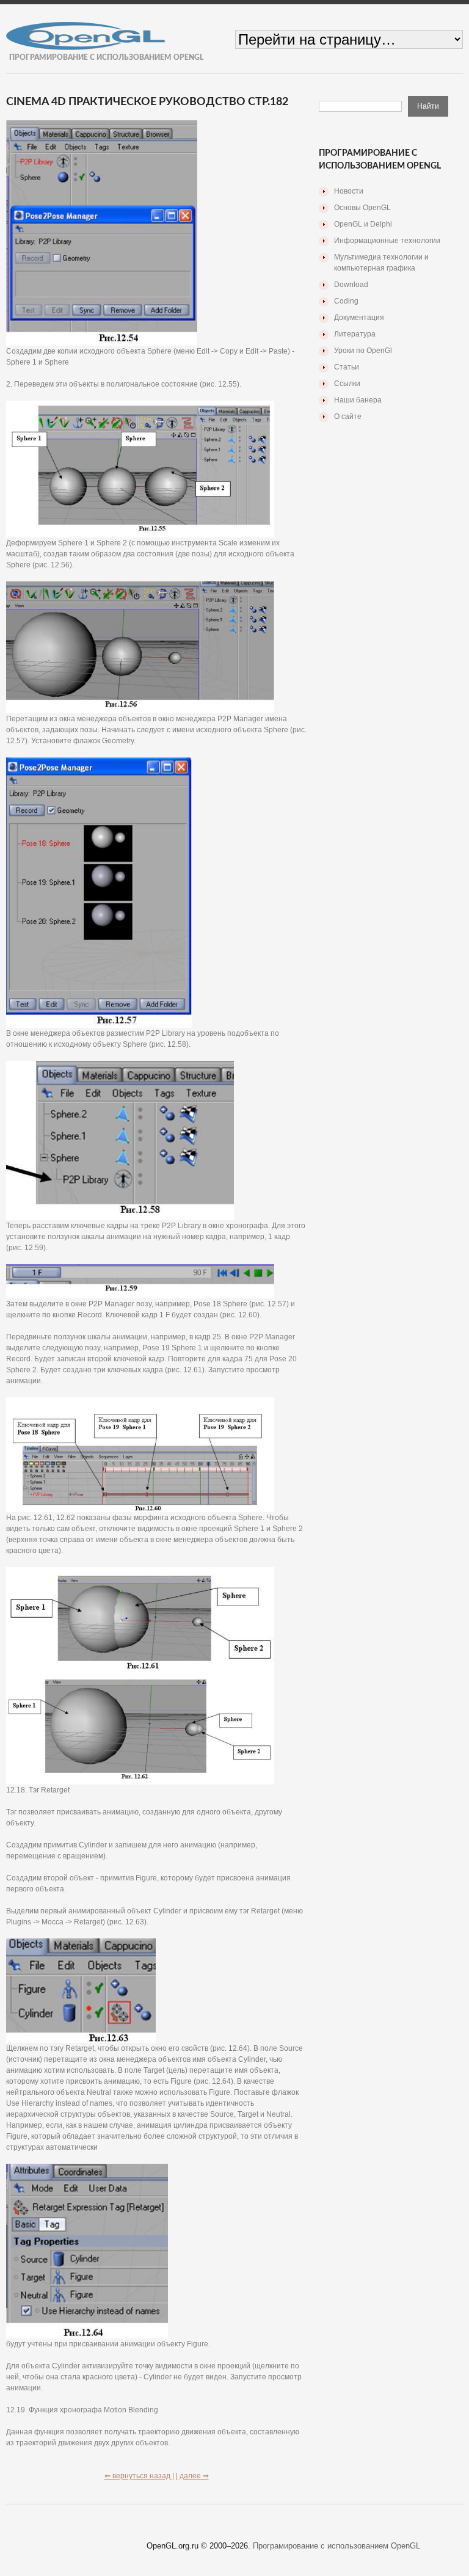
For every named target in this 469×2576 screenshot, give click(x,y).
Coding (346, 301)
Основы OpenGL (362, 208)
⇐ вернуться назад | (139, 2476)
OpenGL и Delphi (363, 224)
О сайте (348, 417)
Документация (359, 318)
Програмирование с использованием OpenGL (336, 2546)
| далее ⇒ (192, 2476)
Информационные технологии (387, 241)
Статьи (347, 367)
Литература (355, 334)
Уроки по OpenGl (363, 351)
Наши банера (358, 400)
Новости (349, 191)
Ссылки (347, 384)
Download (351, 285)
